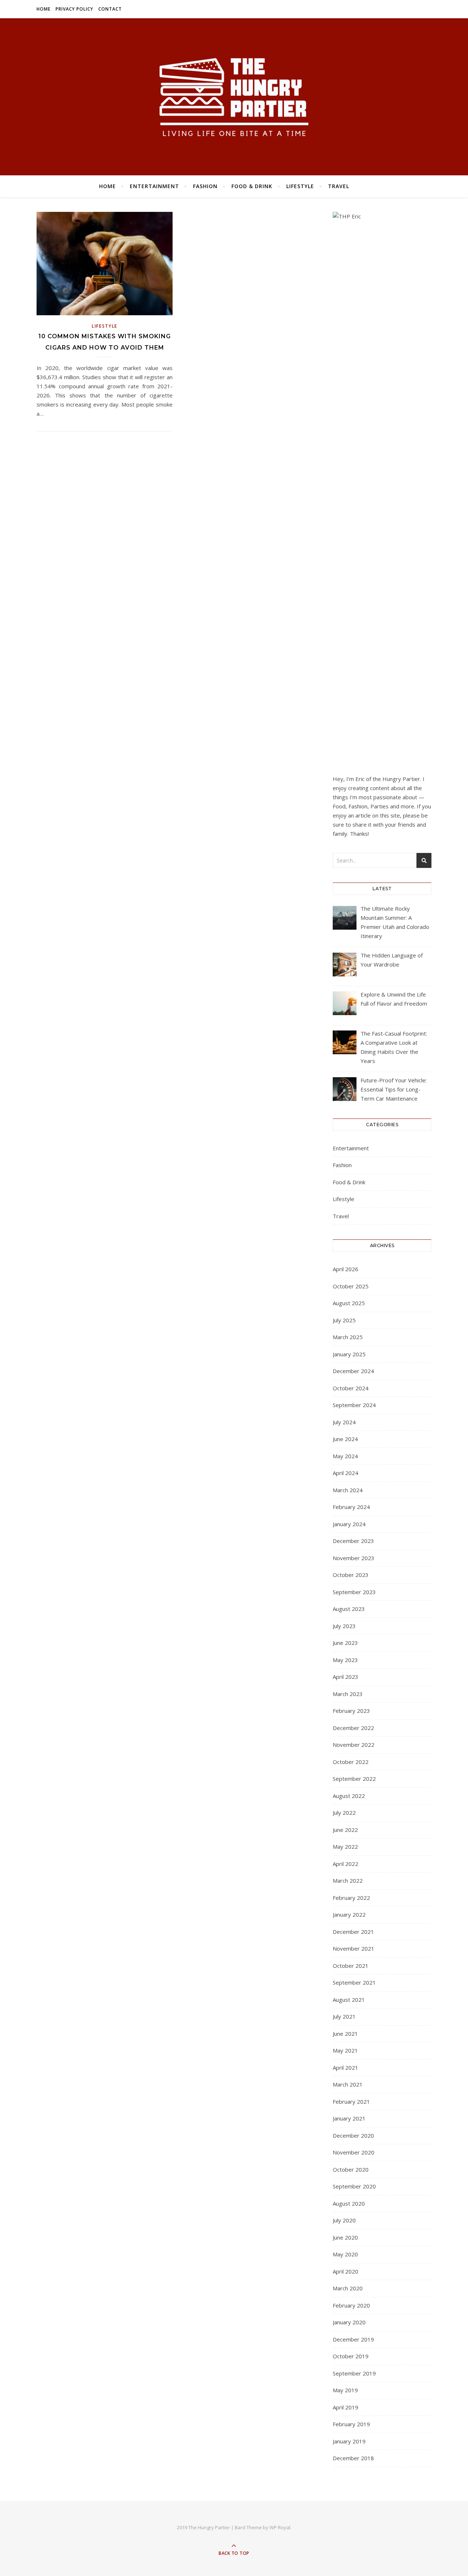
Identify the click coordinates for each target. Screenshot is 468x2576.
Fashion (205, 186)
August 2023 (349, 1609)
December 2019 (353, 2339)
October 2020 (351, 2169)
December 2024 (353, 1371)
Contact (110, 9)
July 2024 (344, 1422)
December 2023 (353, 1541)
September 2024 (354, 1405)
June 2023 (345, 1643)
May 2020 (345, 2254)
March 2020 (348, 2288)
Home (44, 9)
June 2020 (345, 2237)
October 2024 (351, 1388)
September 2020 (354, 2186)
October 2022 (351, 1762)
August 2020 (349, 2203)
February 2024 (351, 1507)
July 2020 (344, 2220)
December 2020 (353, 2135)
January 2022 (349, 1914)
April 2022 (346, 1864)
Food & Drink (252, 186)
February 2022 (351, 1898)
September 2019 (354, 2373)
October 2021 (351, 1966)
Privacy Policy (74, 9)
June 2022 (345, 1830)
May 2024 (345, 1456)
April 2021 (346, 2068)
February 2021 (351, 2101)
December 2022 (353, 1728)
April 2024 (346, 1473)
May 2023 (345, 1660)
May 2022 (345, 1847)
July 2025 (344, 1320)
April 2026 (346, 1269)
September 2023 (354, 1592)
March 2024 (348, 1490)
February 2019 (351, 2424)
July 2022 (344, 1813)
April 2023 (346, 1677)
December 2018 (353, 2458)
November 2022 (354, 1745)
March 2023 (348, 1694)
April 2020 (346, 2271)
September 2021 (354, 1982)
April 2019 (346, 2407)
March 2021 (348, 2084)
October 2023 (351, 1575)
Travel (339, 186)
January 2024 (349, 1524)
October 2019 (351, 2356)
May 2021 (345, 2050)
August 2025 (349, 1303)
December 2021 (353, 1932)
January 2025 (349, 1354)
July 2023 (344, 1626)
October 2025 (351, 1286)
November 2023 (354, 1558)
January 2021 (349, 2118)
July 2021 (344, 2016)
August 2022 (349, 1796)
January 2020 (349, 2322)
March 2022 (348, 1880)
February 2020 (351, 2305)
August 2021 (349, 2000)
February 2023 (351, 1711)
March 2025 (348, 1337)
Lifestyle (300, 186)
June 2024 (345, 1439)
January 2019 (349, 2441)
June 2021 (345, 2034)
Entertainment (154, 186)
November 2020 (354, 2152)
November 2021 (354, 1948)
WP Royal (280, 2527)
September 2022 (354, 1779)
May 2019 (345, 2390)
